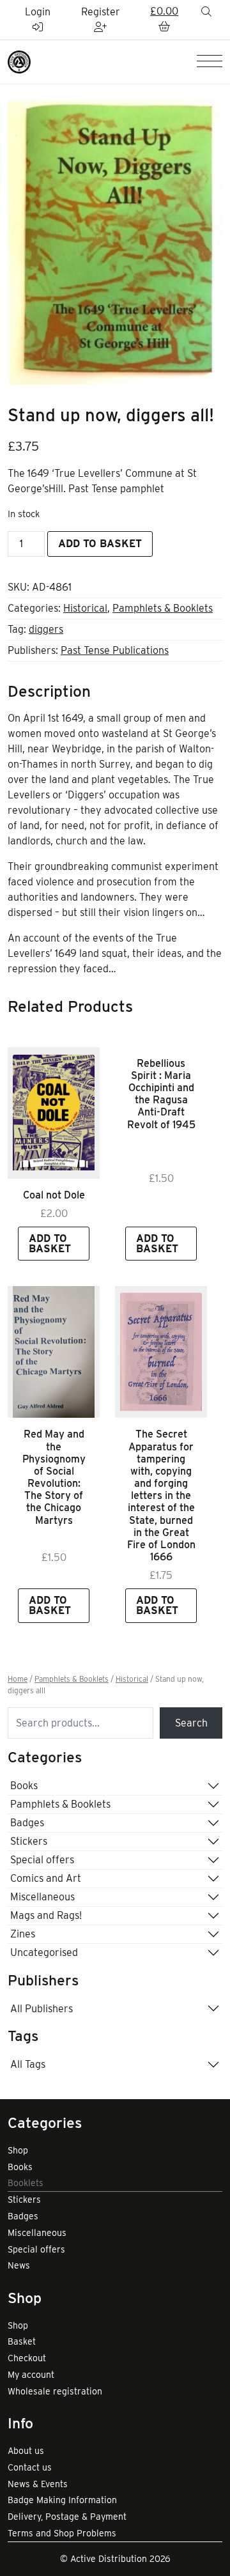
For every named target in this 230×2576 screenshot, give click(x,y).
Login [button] (38, 12)
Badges (27, 1823)
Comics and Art (46, 1878)
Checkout (27, 2358)
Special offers (42, 1860)
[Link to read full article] (54, 1113)
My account (31, 2375)
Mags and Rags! (46, 1915)
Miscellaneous (42, 1897)
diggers (46, 629)
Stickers (29, 1841)
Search (191, 1723)
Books (24, 1786)
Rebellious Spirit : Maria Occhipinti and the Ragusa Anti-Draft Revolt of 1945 (161, 1094)
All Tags (28, 2064)
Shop (18, 2150)
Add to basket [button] (50, 1244)
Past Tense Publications (115, 650)
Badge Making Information (62, 2500)
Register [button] (101, 12)
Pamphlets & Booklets (163, 608)
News (19, 2265)
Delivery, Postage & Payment (67, 2517)
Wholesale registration (55, 2391)
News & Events (38, 2484)
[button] (164, 20)
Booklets (26, 2183)
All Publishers (42, 2009)
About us (26, 2451)
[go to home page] (19, 61)
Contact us (30, 2467)
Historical (85, 608)
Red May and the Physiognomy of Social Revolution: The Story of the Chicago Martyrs (54, 1477)
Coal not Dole (54, 1195)
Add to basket (100, 544)
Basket (22, 2341)
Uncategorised (44, 1952)
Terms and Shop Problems (62, 2533)
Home (18, 1679)
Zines (23, 1934)
